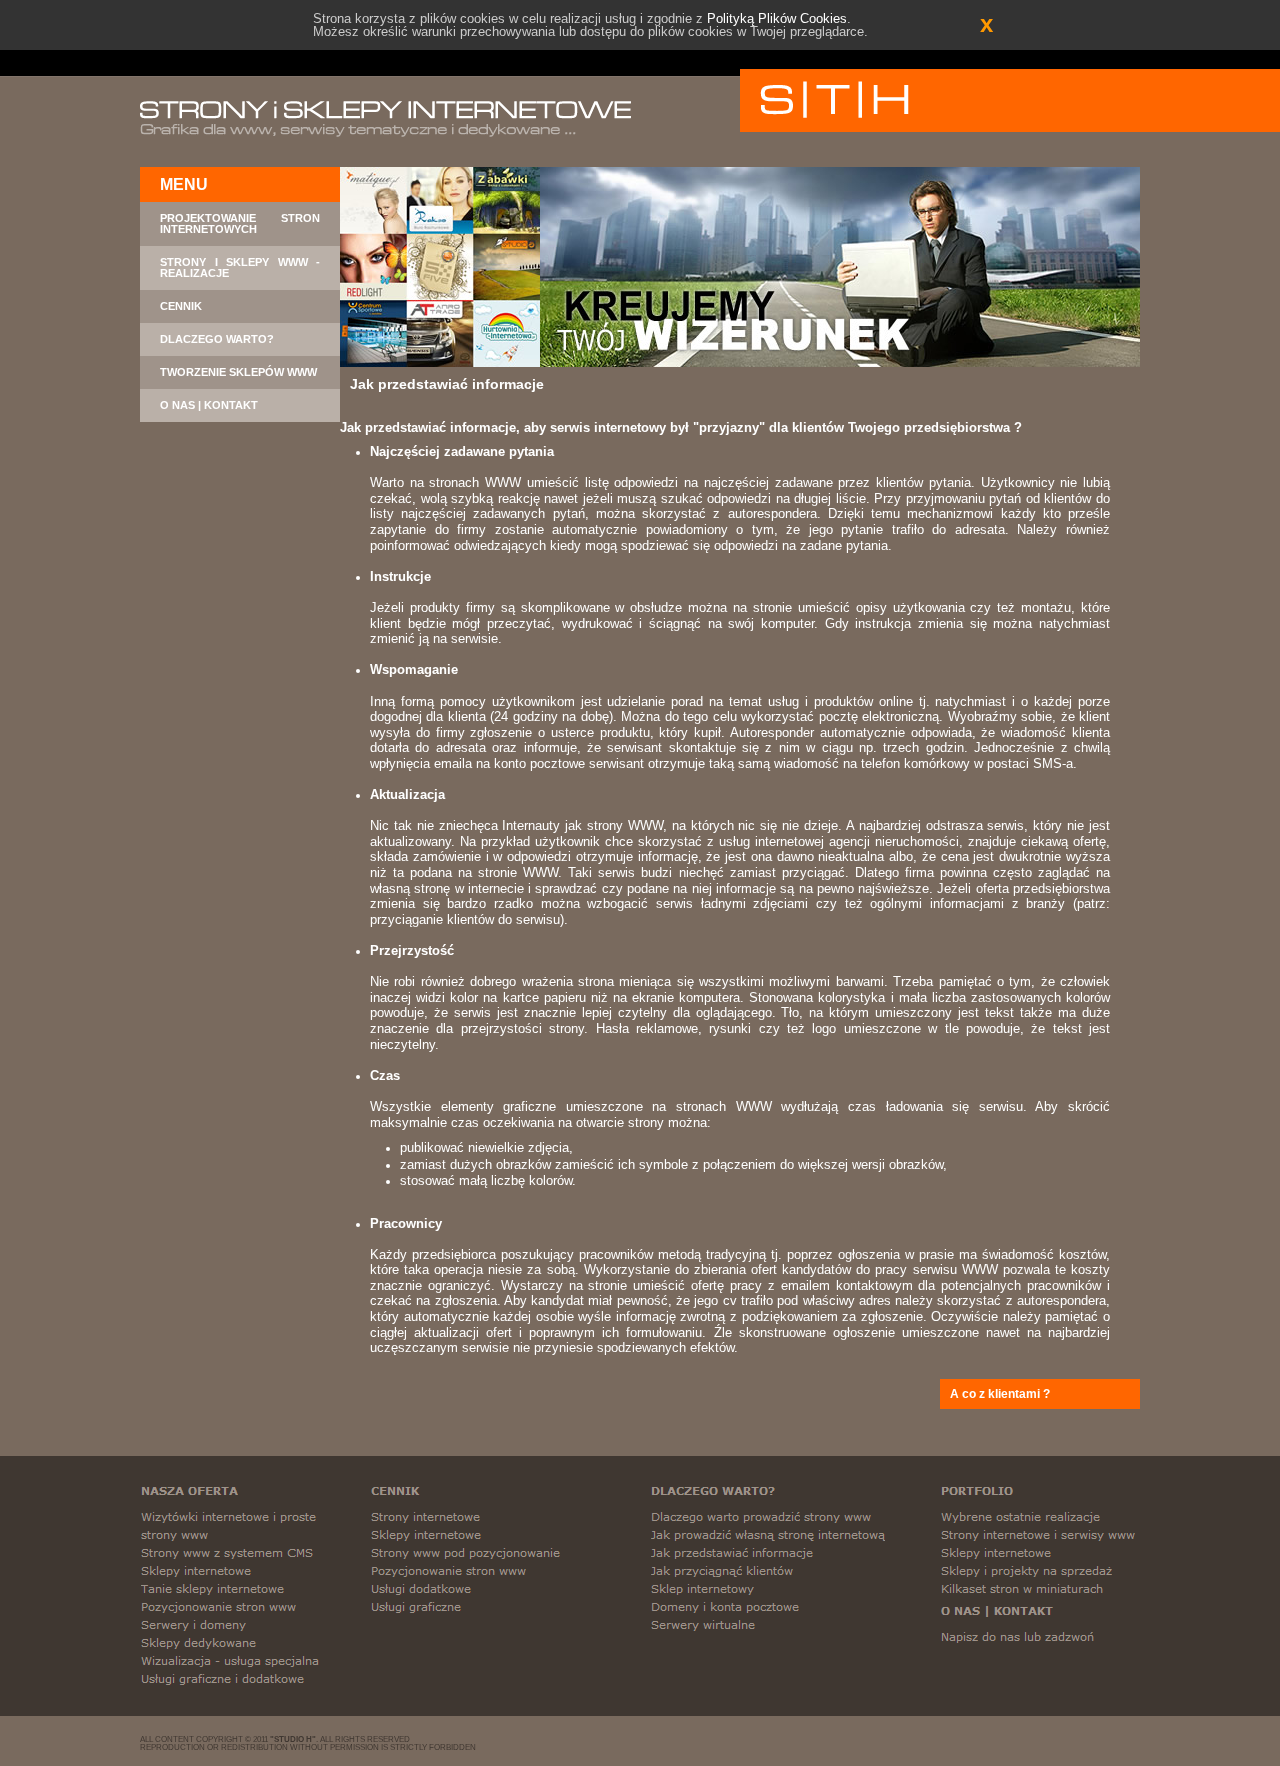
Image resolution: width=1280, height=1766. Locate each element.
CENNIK (181, 306)
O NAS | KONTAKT (209, 405)
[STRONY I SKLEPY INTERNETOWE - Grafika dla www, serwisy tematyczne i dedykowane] (385, 119)
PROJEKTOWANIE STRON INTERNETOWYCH (240, 224)
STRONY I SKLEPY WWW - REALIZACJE (240, 268)
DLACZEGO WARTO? (217, 339)
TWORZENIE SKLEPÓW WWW (238, 372)
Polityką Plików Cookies (777, 18)
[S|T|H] (834, 99)
